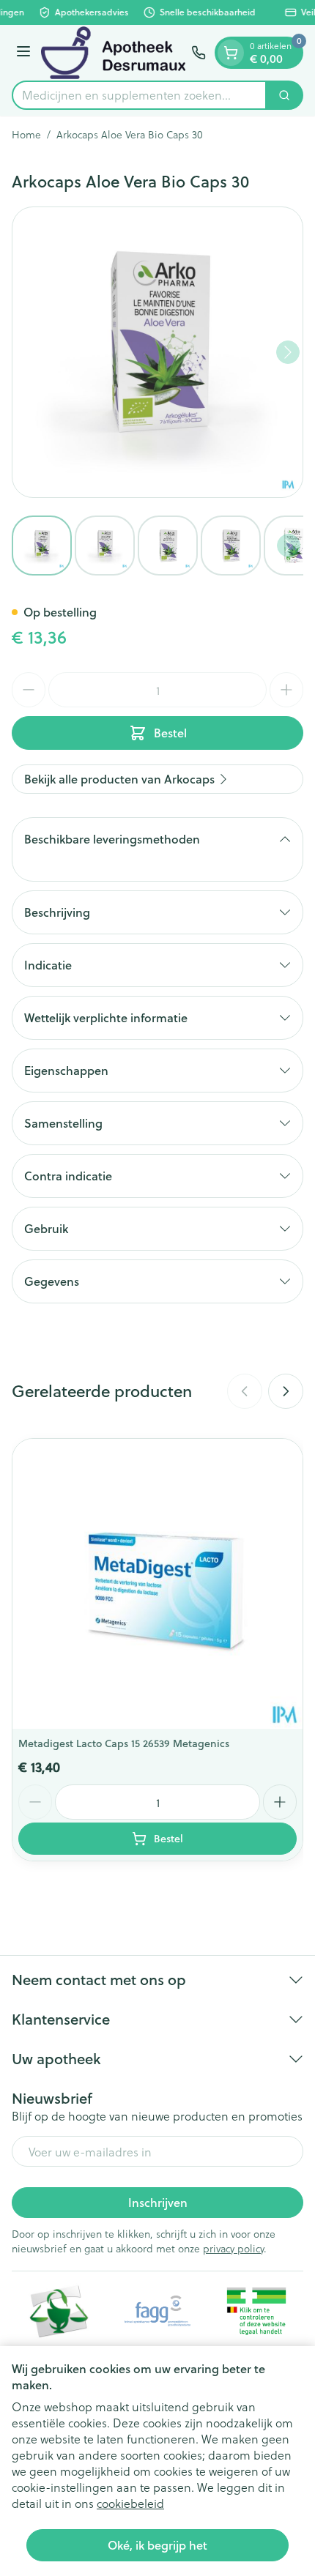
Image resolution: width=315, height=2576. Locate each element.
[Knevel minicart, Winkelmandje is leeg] (231, 53)
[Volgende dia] (286, 1391)
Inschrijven (158, 2202)
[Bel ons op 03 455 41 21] (199, 53)
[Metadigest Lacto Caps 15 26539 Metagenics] (157, 1584)
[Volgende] (288, 352)
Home (26, 135)
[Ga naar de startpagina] (113, 53)
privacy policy (233, 2248)
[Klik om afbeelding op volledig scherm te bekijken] (157, 352)
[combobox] (139, 95)
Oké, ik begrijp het (157, 2545)
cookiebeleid (130, 2503)
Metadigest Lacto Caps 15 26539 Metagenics (124, 1743)
